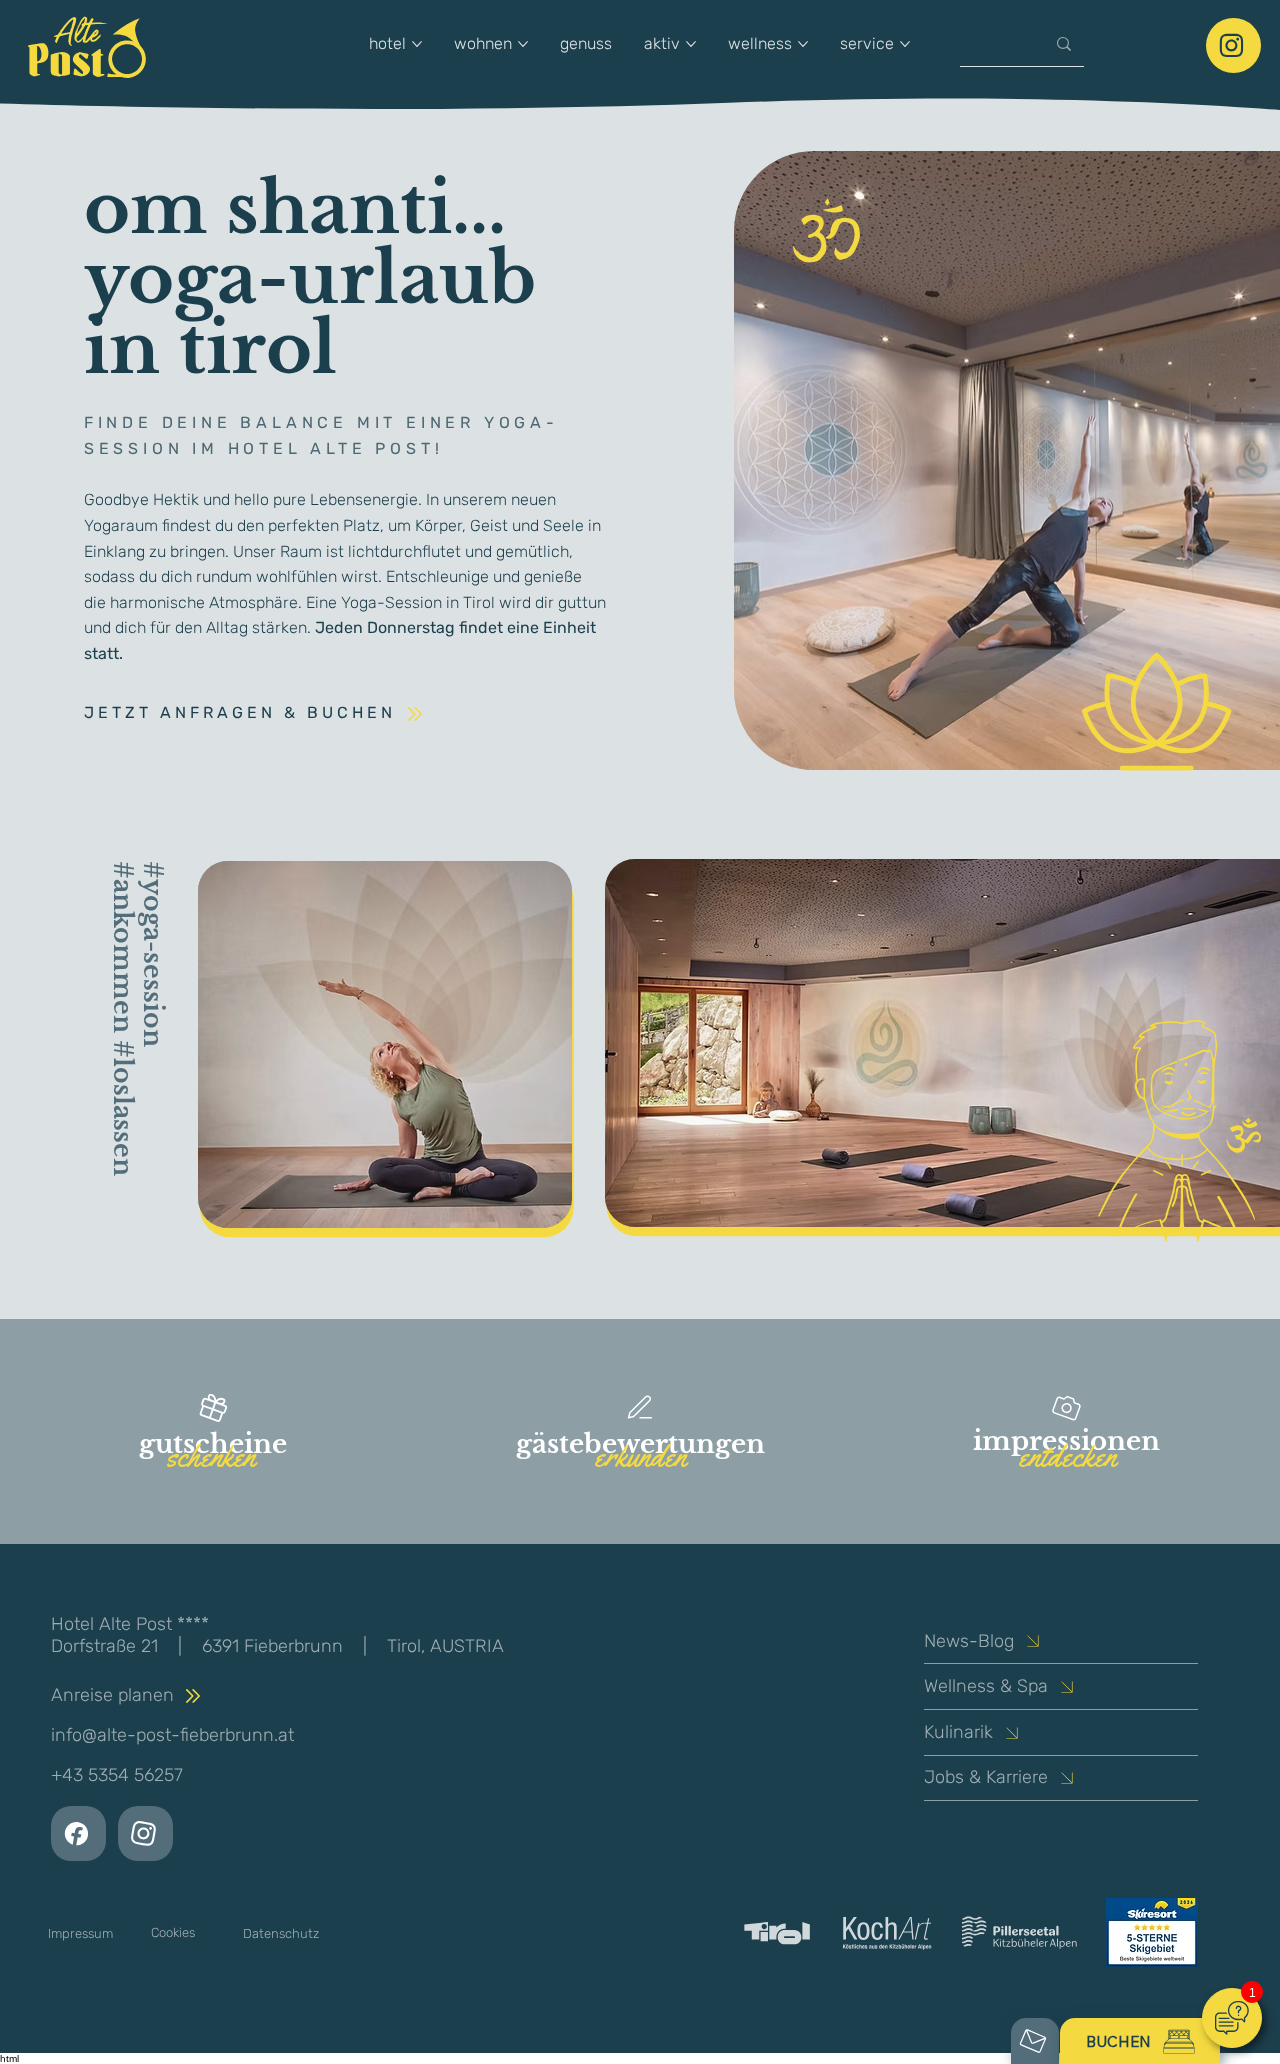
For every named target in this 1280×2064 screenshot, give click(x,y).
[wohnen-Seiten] (523, 44)
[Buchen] (1233, 45)
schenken (210, 1456)
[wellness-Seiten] (803, 44)
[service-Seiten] (905, 44)
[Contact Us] (78, 1833)
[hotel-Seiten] (417, 44)
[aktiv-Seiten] (691, 44)
